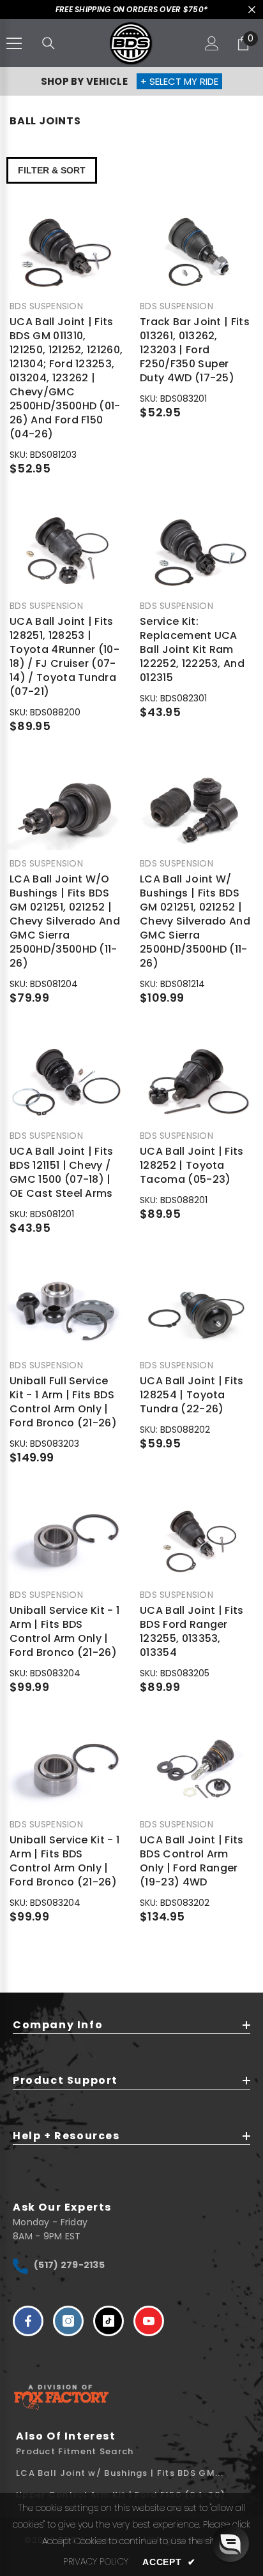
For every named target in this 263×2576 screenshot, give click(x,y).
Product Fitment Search (75, 2451)
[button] (230, 2543)
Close (252, 10)
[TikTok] (109, 2321)
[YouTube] (149, 2321)
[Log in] (212, 43)
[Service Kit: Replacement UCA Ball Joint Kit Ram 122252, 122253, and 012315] (197, 553)
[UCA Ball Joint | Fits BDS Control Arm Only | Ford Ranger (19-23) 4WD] (197, 1771)
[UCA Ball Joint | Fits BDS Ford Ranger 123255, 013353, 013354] (197, 1541)
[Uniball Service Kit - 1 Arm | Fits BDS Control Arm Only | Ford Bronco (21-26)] (66, 1541)
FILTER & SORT (52, 170)
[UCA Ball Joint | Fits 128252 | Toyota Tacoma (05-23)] (197, 1082)
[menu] (14, 43)
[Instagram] (68, 2321)
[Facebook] (28, 2321)
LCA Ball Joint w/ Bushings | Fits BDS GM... (120, 2473)
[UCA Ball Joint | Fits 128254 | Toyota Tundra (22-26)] (197, 1312)
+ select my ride (179, 81)
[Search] (49, 43)
